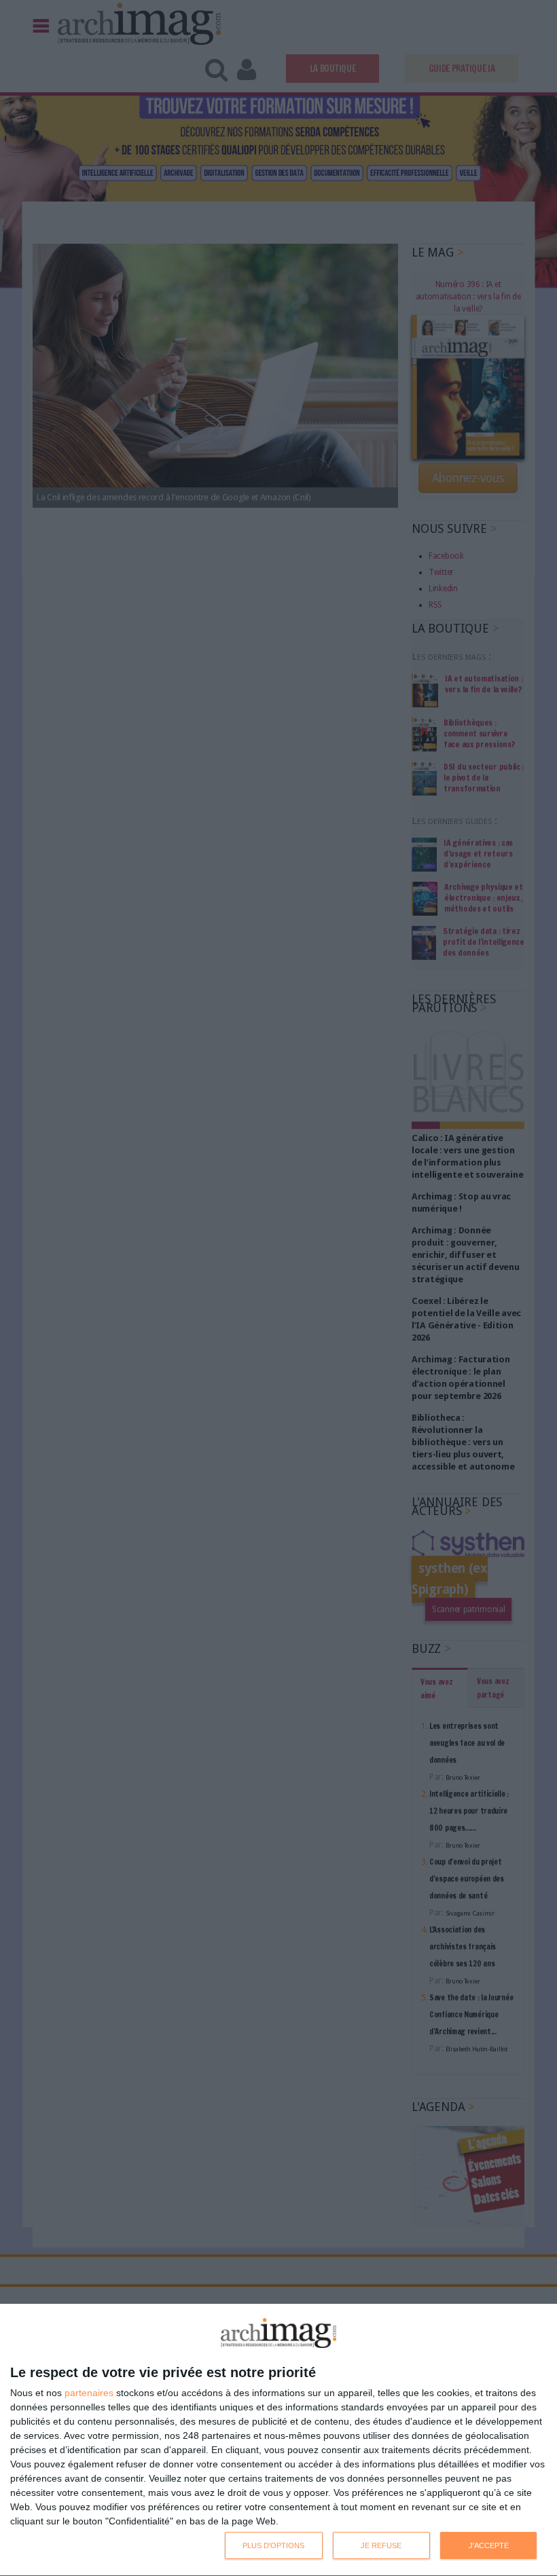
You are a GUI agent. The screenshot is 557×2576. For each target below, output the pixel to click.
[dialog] (278, 2440)
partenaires (89, 2393)
